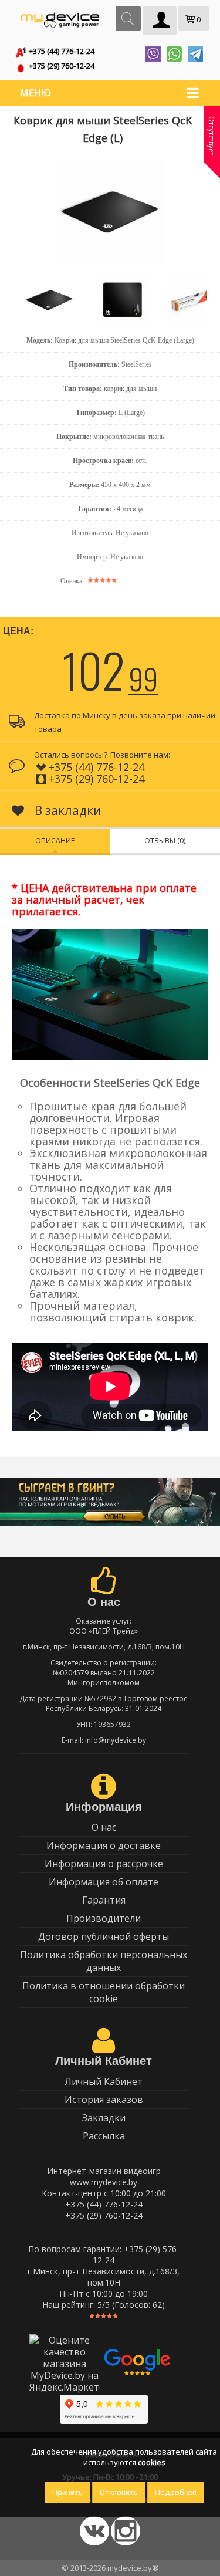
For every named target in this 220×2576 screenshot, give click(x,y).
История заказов (104, 2100)
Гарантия (104, 1900)
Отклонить (119, 2492)
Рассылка (104, 2136)
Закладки (104, 2118)
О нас (104, 1827)
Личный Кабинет (104, 2081)
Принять (67, 2492)
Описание (55, 841)
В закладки (67, 810)
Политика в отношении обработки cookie (104, 1992)
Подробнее (176, 2492)
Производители (104, 1918)
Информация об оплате (104, 1882)
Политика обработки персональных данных (104, 1961)
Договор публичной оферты (104, 1936)
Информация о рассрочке (104, 1864)
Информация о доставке (104, 1845)
